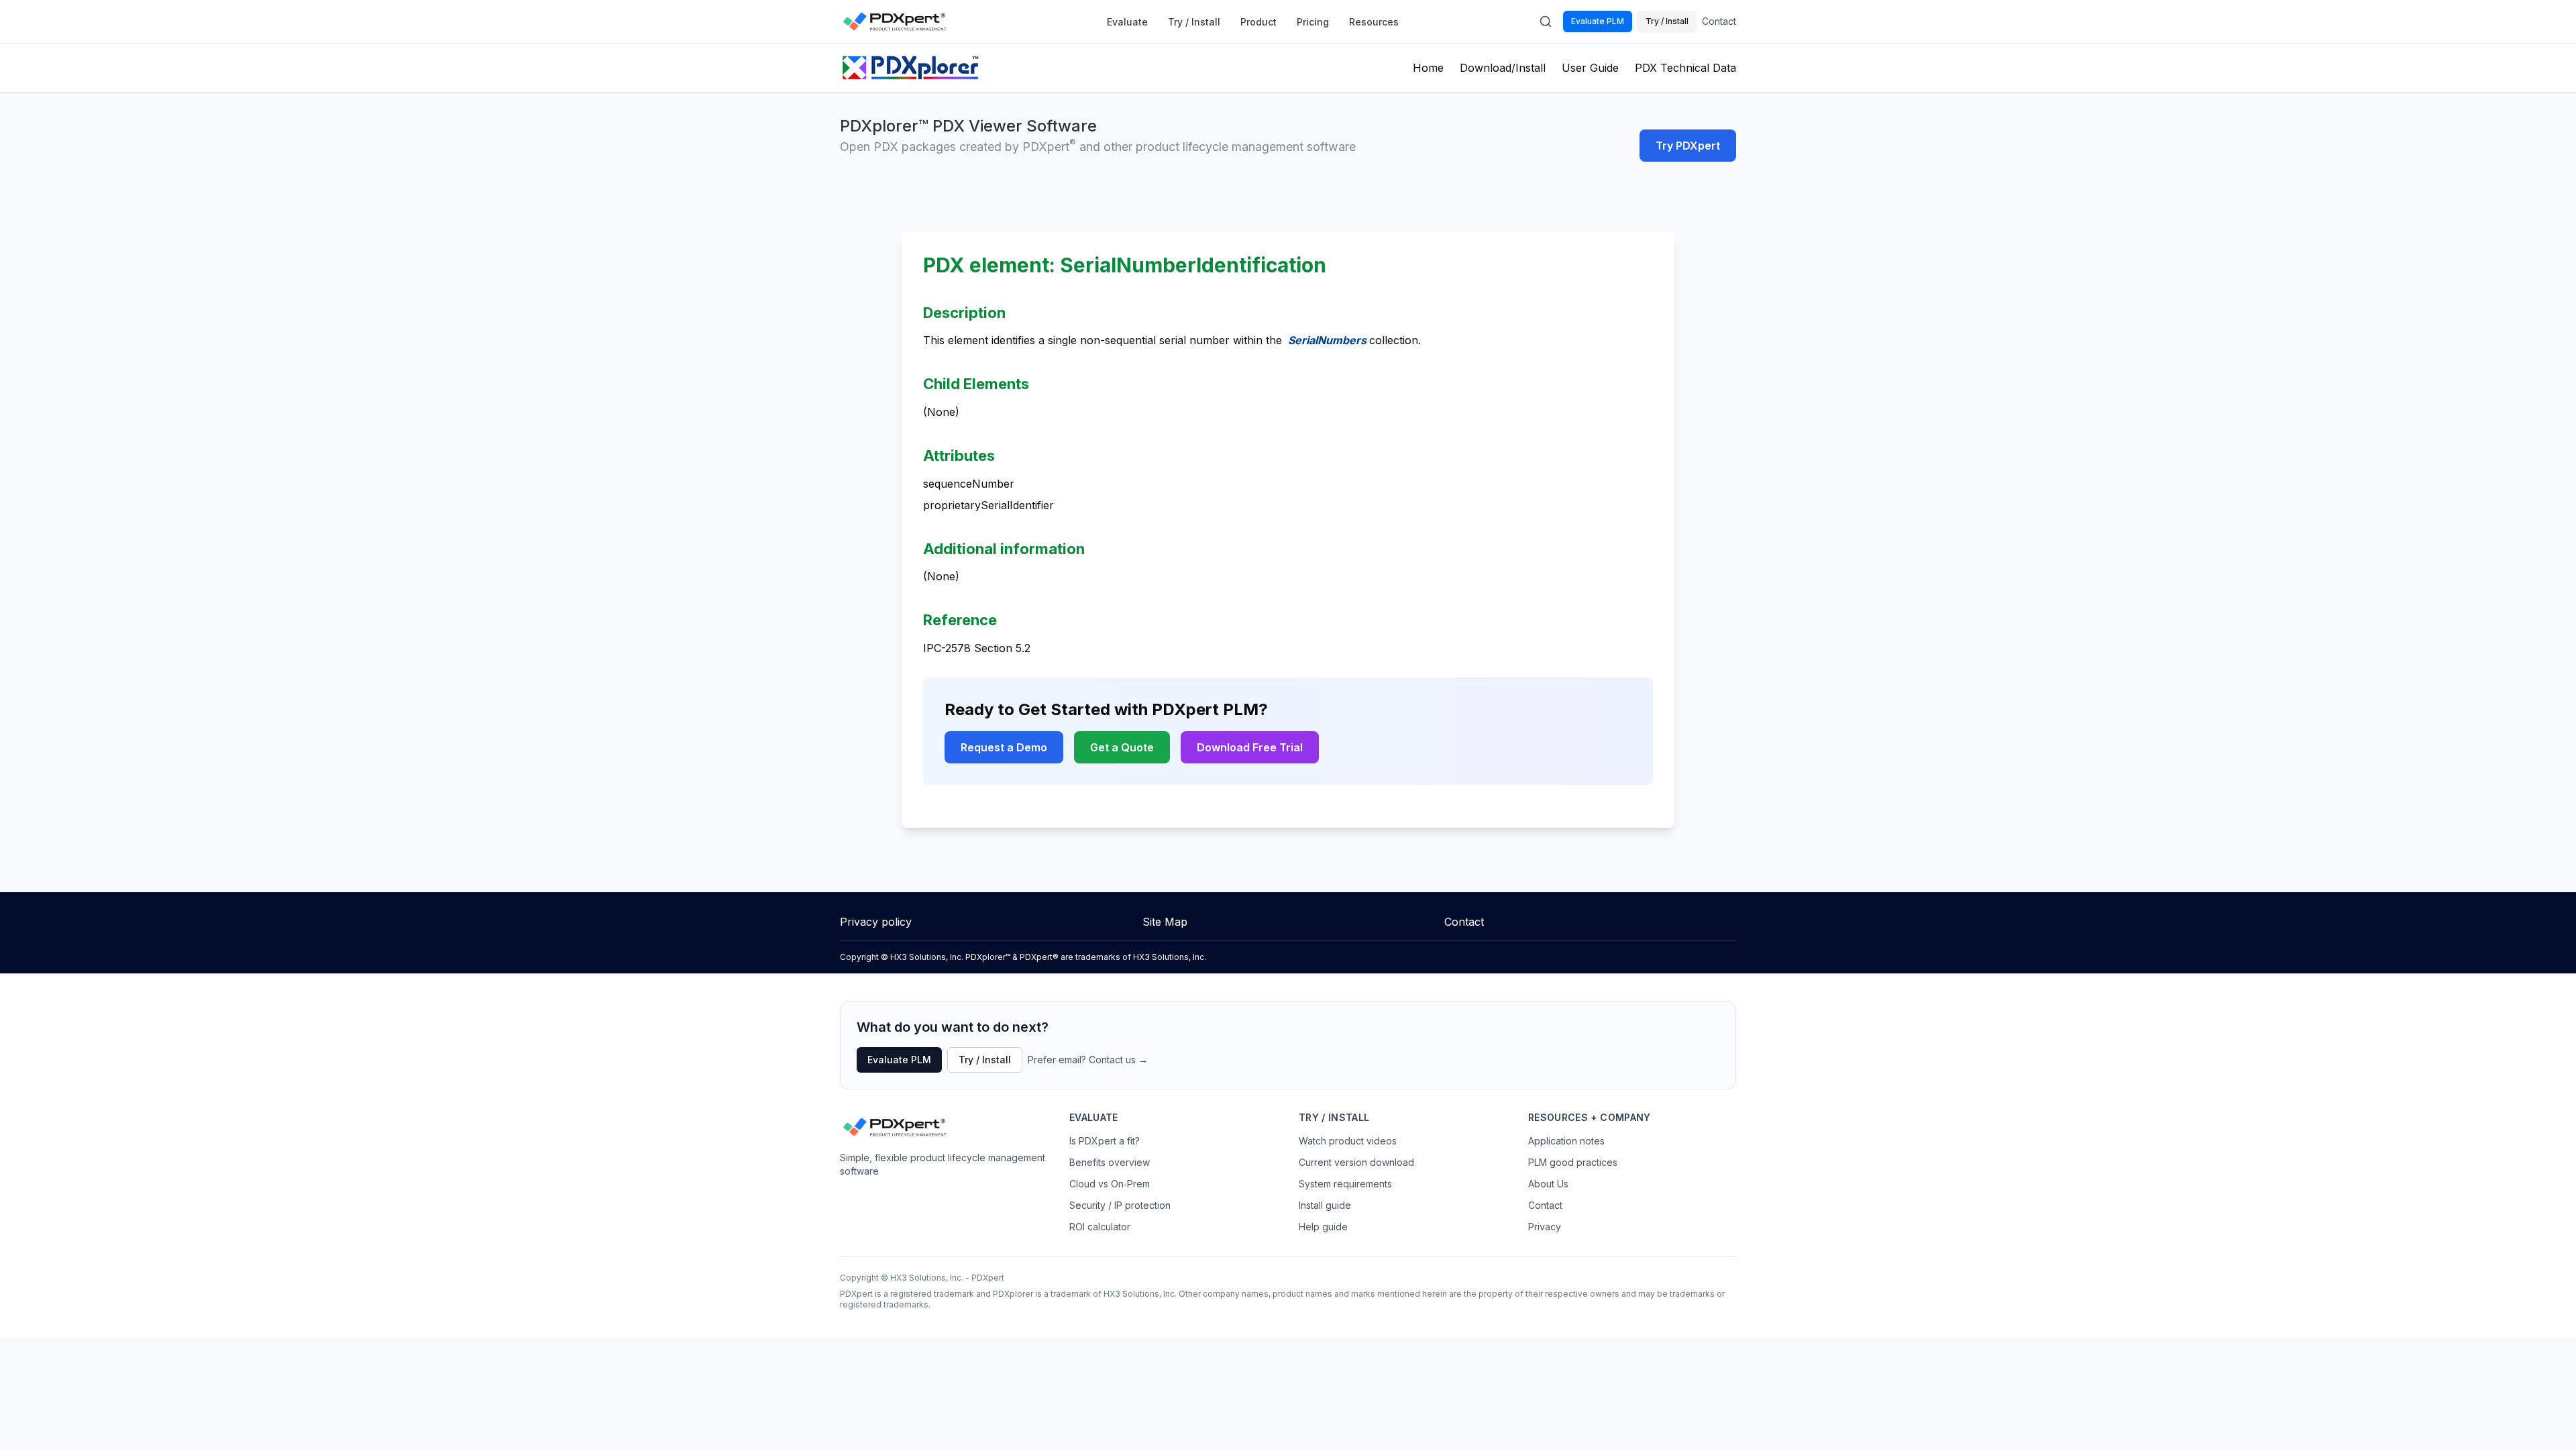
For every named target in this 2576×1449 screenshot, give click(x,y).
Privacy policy (876, 922)
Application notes (1566, 1141)
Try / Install (1194, 22)
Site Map (1165, 922)
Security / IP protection (1120, 1205)
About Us (1548, 1184)
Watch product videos (1348, 1141)
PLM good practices (1573, 1162)
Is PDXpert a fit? (1105, 1141)
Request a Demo (1004, 747)
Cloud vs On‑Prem (1110, 1184)
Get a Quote (1122, 747)
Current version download (1356, 1162)
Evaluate (1127, 22)
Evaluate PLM (1598, 21)
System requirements (1345, 1184)
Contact (1719, 21)
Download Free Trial (1250, 747)
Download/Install (1503, 68)
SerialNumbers (1327, 340)
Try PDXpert (1688, 146)
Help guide (1323, 1227)
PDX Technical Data (1685, 68)
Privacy (1545, 1227)
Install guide (1325, 1205)
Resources (1374, 22)
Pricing (1313, 22)
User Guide (1590, 68)
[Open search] (1546, 21)
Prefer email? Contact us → (1088, 1060)
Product (1258, 22)
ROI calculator (1100, 1227)
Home (1428, 68)
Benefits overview (1110, 1162)
